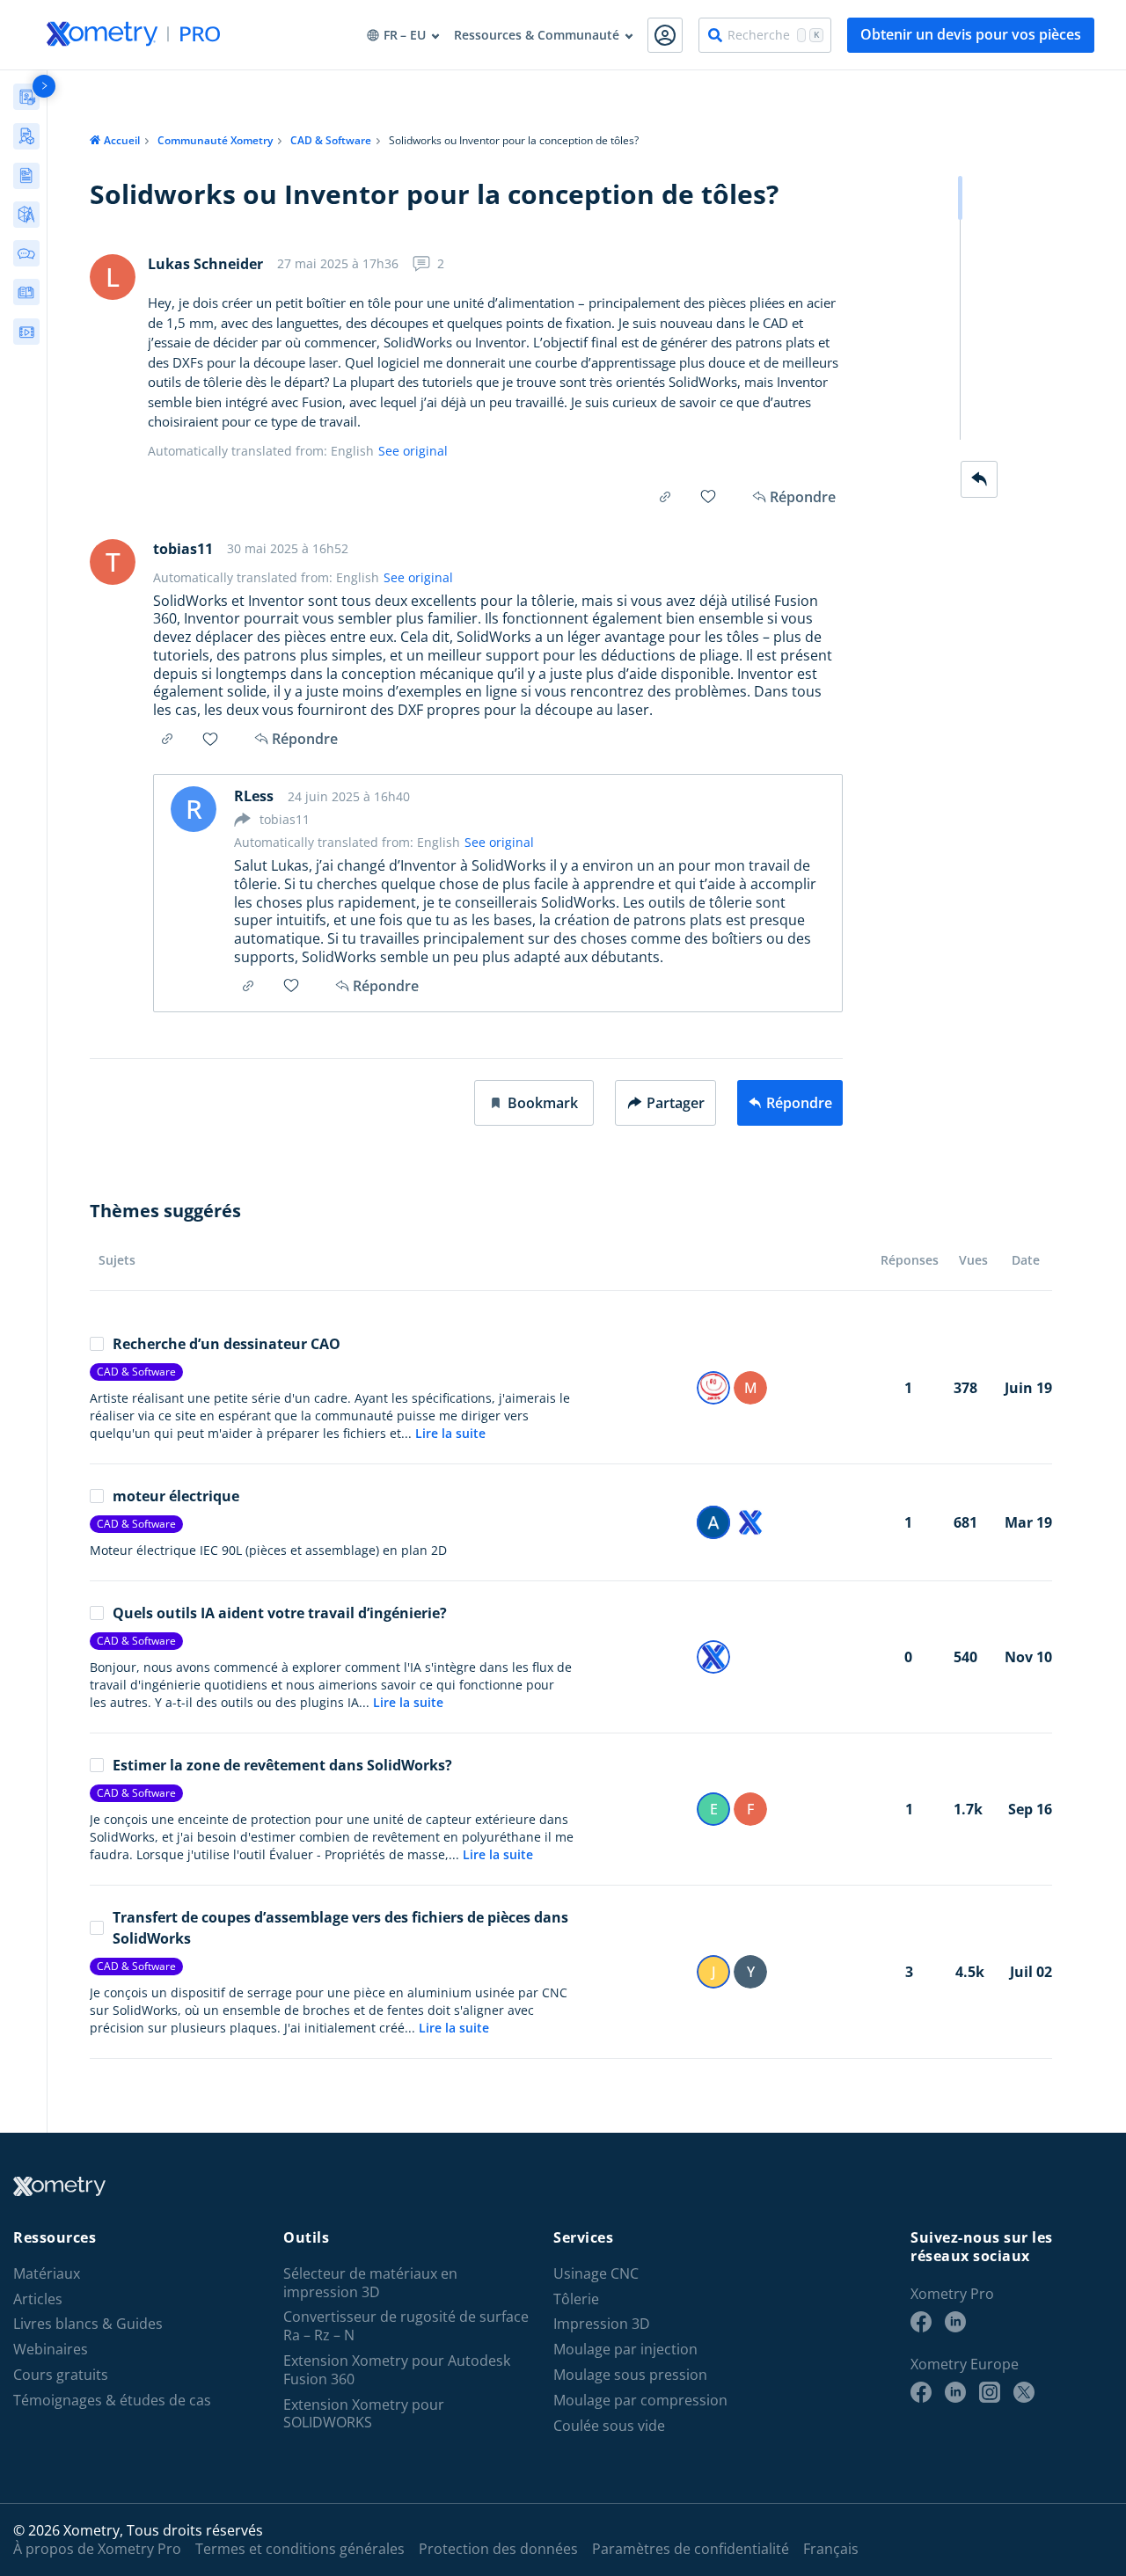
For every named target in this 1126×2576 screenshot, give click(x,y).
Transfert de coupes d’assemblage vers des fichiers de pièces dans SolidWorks (340, 1928)
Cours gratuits (61, 2375)
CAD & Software (331, 140)
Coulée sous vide (609, 2426)
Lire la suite (450, 1433)
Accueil (122, 140)
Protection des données (498, 2549)
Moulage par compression (640, 2401)
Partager (676, 1103)
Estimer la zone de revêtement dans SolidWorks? (282, 1765)
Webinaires (51, 2350)
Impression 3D (602, 2324)
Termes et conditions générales (300, 2549)
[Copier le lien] (665, 497)
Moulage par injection (625, 2350)
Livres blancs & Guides (88, 2324)
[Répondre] (979, 479)
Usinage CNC (596, 2274)
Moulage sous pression (630, 2375)
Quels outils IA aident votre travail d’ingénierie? (280, 1613)
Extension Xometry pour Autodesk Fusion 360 (397, 2370)
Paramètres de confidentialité (691, 2549)
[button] (534, 1103)
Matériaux (47, 2274)
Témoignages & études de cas (112, 2401)
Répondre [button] (305, 739)
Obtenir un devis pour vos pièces (971, 34)
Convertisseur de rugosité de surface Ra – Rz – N (406, 2326)
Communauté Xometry (215, 140)
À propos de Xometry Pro (97, 2549)
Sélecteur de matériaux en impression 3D (370, 2283)
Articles (38, 2299)
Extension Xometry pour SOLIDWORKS (364, 2414)
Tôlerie (576, 2299)
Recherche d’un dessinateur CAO (227, 1344)
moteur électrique (176, 1496)
